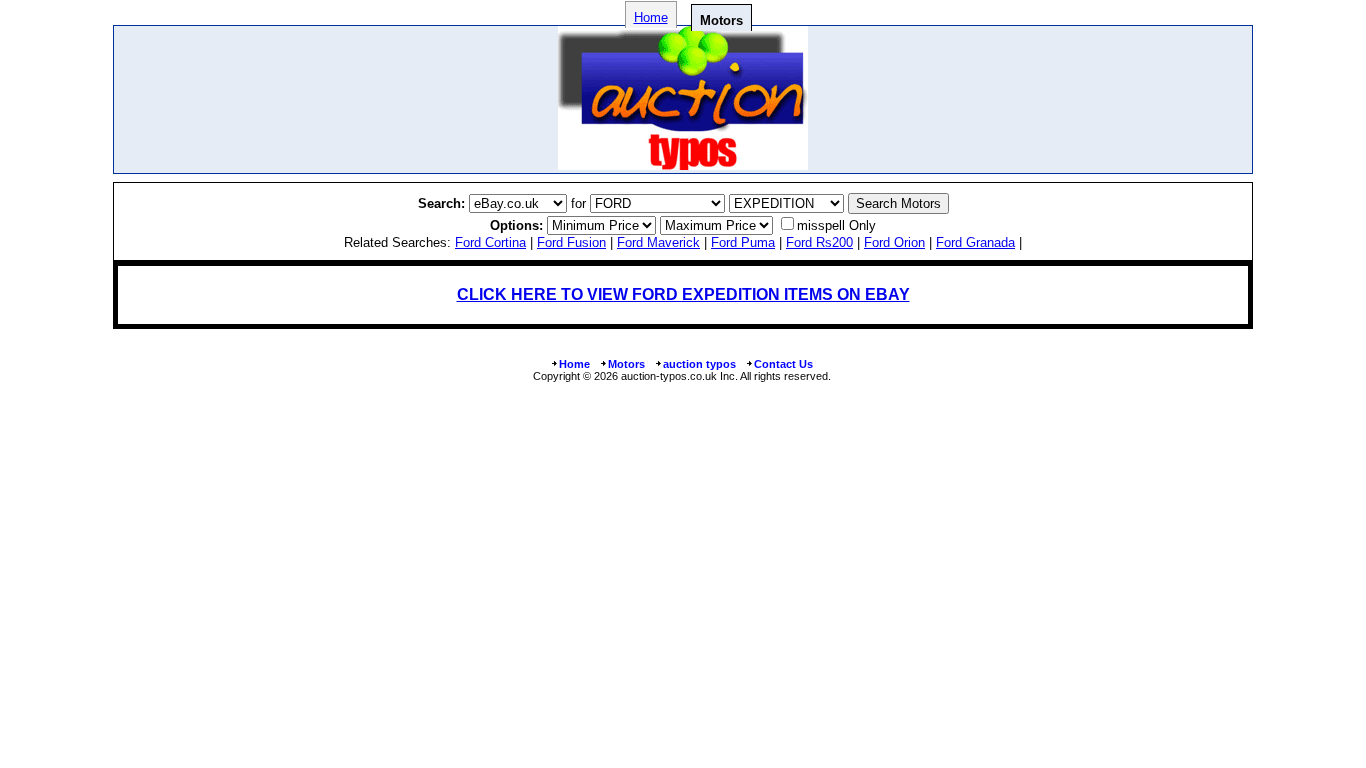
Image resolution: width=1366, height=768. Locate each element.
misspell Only (836, 225)
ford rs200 (819, 242)
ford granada (975, 242)
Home (651, 17)
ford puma (743, 242)
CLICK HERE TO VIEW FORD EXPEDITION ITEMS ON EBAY (683, 294)
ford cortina (490, 242)
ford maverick (658, 242)
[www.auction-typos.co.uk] (683, 164)
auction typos (699, 364)
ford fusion (571, 242)
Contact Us (783, 364)
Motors (626, 364)
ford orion (894, 242)
